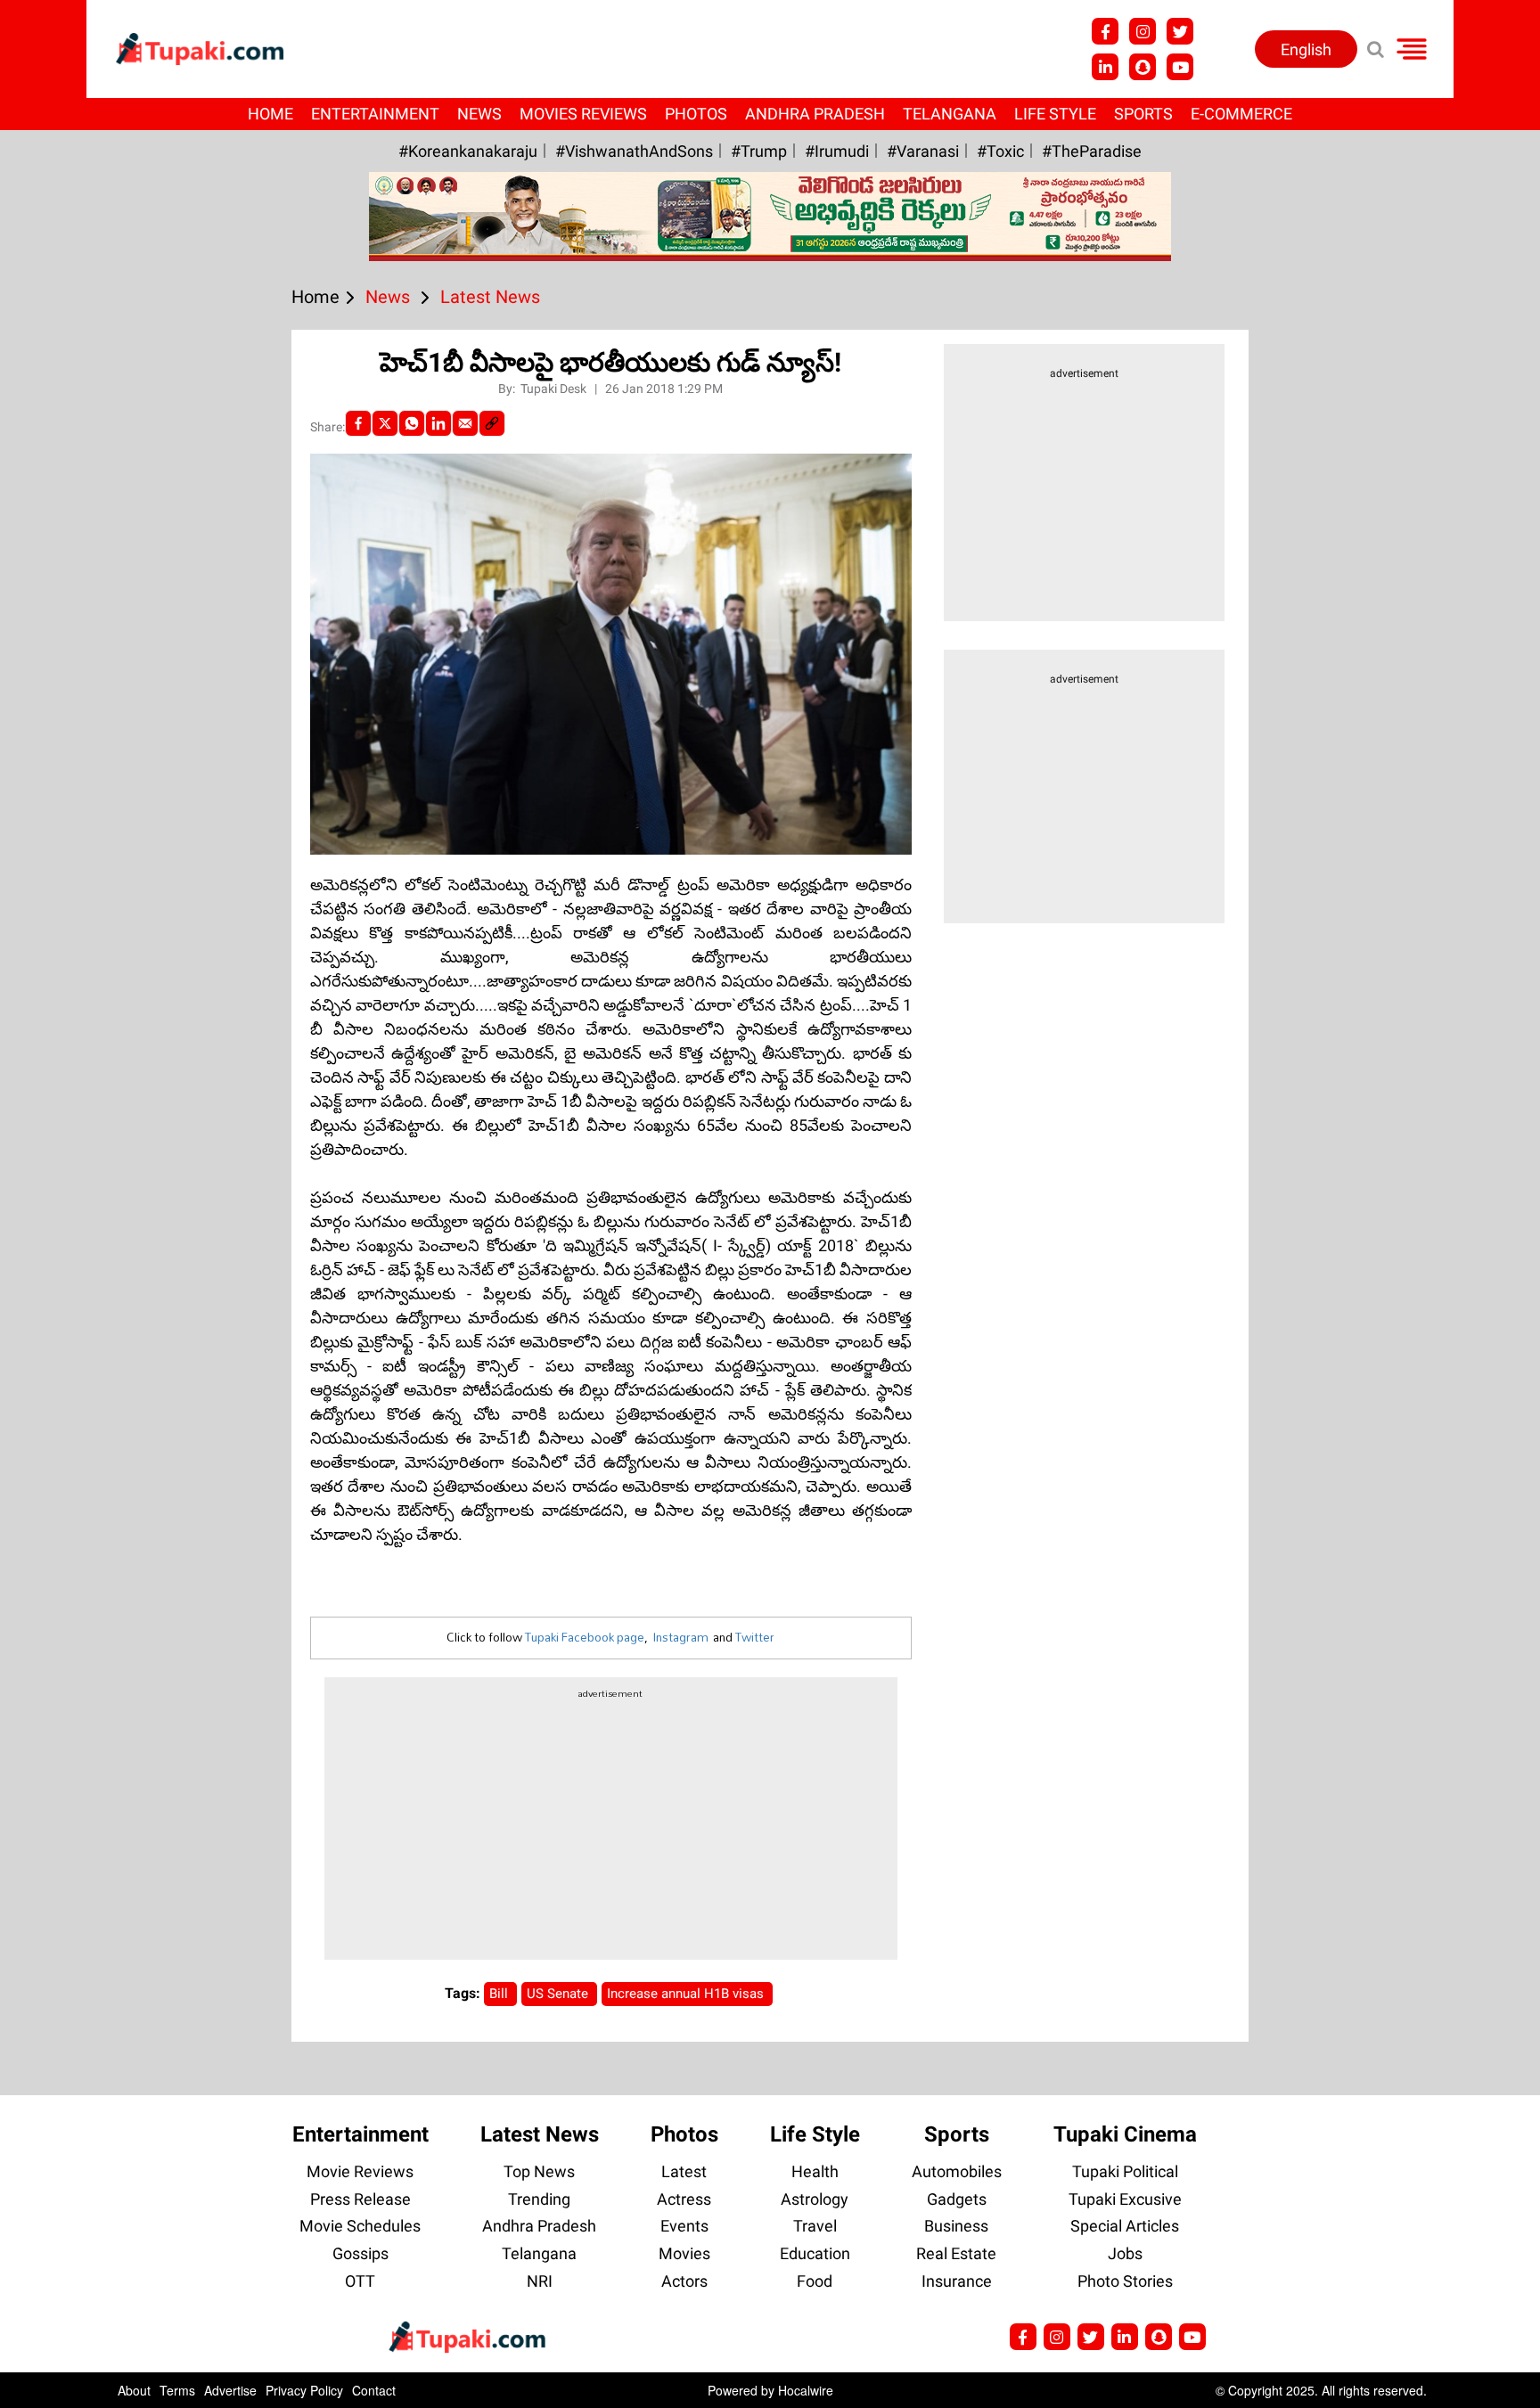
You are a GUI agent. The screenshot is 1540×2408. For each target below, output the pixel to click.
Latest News (540, 2134)
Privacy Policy (304, 2390)
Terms (177, 2390)
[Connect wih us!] (1105, 67)
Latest (684, 2171)
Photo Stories (1125, 2281)
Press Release (360, 2199)
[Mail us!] (1192, 2337)
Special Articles (1125, 2226)
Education (815, 2253)
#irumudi (837, 151)
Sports (1143, 114)
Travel (815, 2226)
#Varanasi (923, 151)
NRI (540, 2281)
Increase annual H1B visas (687, 1994)
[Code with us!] (1143, 67)
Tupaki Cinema (1125, 2134)
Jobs (1125, 2253)
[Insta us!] (1143, 31)
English (1306, 49)
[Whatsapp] (412, 423)
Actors (684, 2281)
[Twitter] (385, 423)
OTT (360, 2281)
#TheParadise (1092, 151)
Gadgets (957, 2199)
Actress (684, 2199)
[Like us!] (1105, 31)
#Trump (759, 151)
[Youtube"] (1180, 67)
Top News (539, 2171)
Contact (374, 2390)
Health (815, 2171)
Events (684, 2226)
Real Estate (956, 2253)
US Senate (559, 1994)
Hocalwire (806, 2390)
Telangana (950, 114)
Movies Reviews (583, 114)
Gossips (360, 2253)
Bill (500, 1994)
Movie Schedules (360, 2226)
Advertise (230, 2390)
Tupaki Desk (555, 389)
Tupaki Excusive (1125, 2199)
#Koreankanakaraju (468, 151)
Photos (696, 114)
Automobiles (957, 2171)
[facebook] (358, 423)
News (479, 114)
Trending (539, 2199)
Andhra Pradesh (815, 114)
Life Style (1055, 114)
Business (956, 2226)
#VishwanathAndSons (634, 151)
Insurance (957, 2281)
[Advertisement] (80, 766)
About (134, 2390)
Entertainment (375, 114)
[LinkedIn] (438, 423)
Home (270, 114)
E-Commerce (1241, 114)
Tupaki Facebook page (585, 1637)
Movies (684, 2253)
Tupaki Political (1125, 2171)
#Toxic (1000, 151)
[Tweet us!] (1180, 31)
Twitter (755, 1637)
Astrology (815, 2199)
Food (815, 2281)
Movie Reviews (360, 2171)
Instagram (680, 1637)
